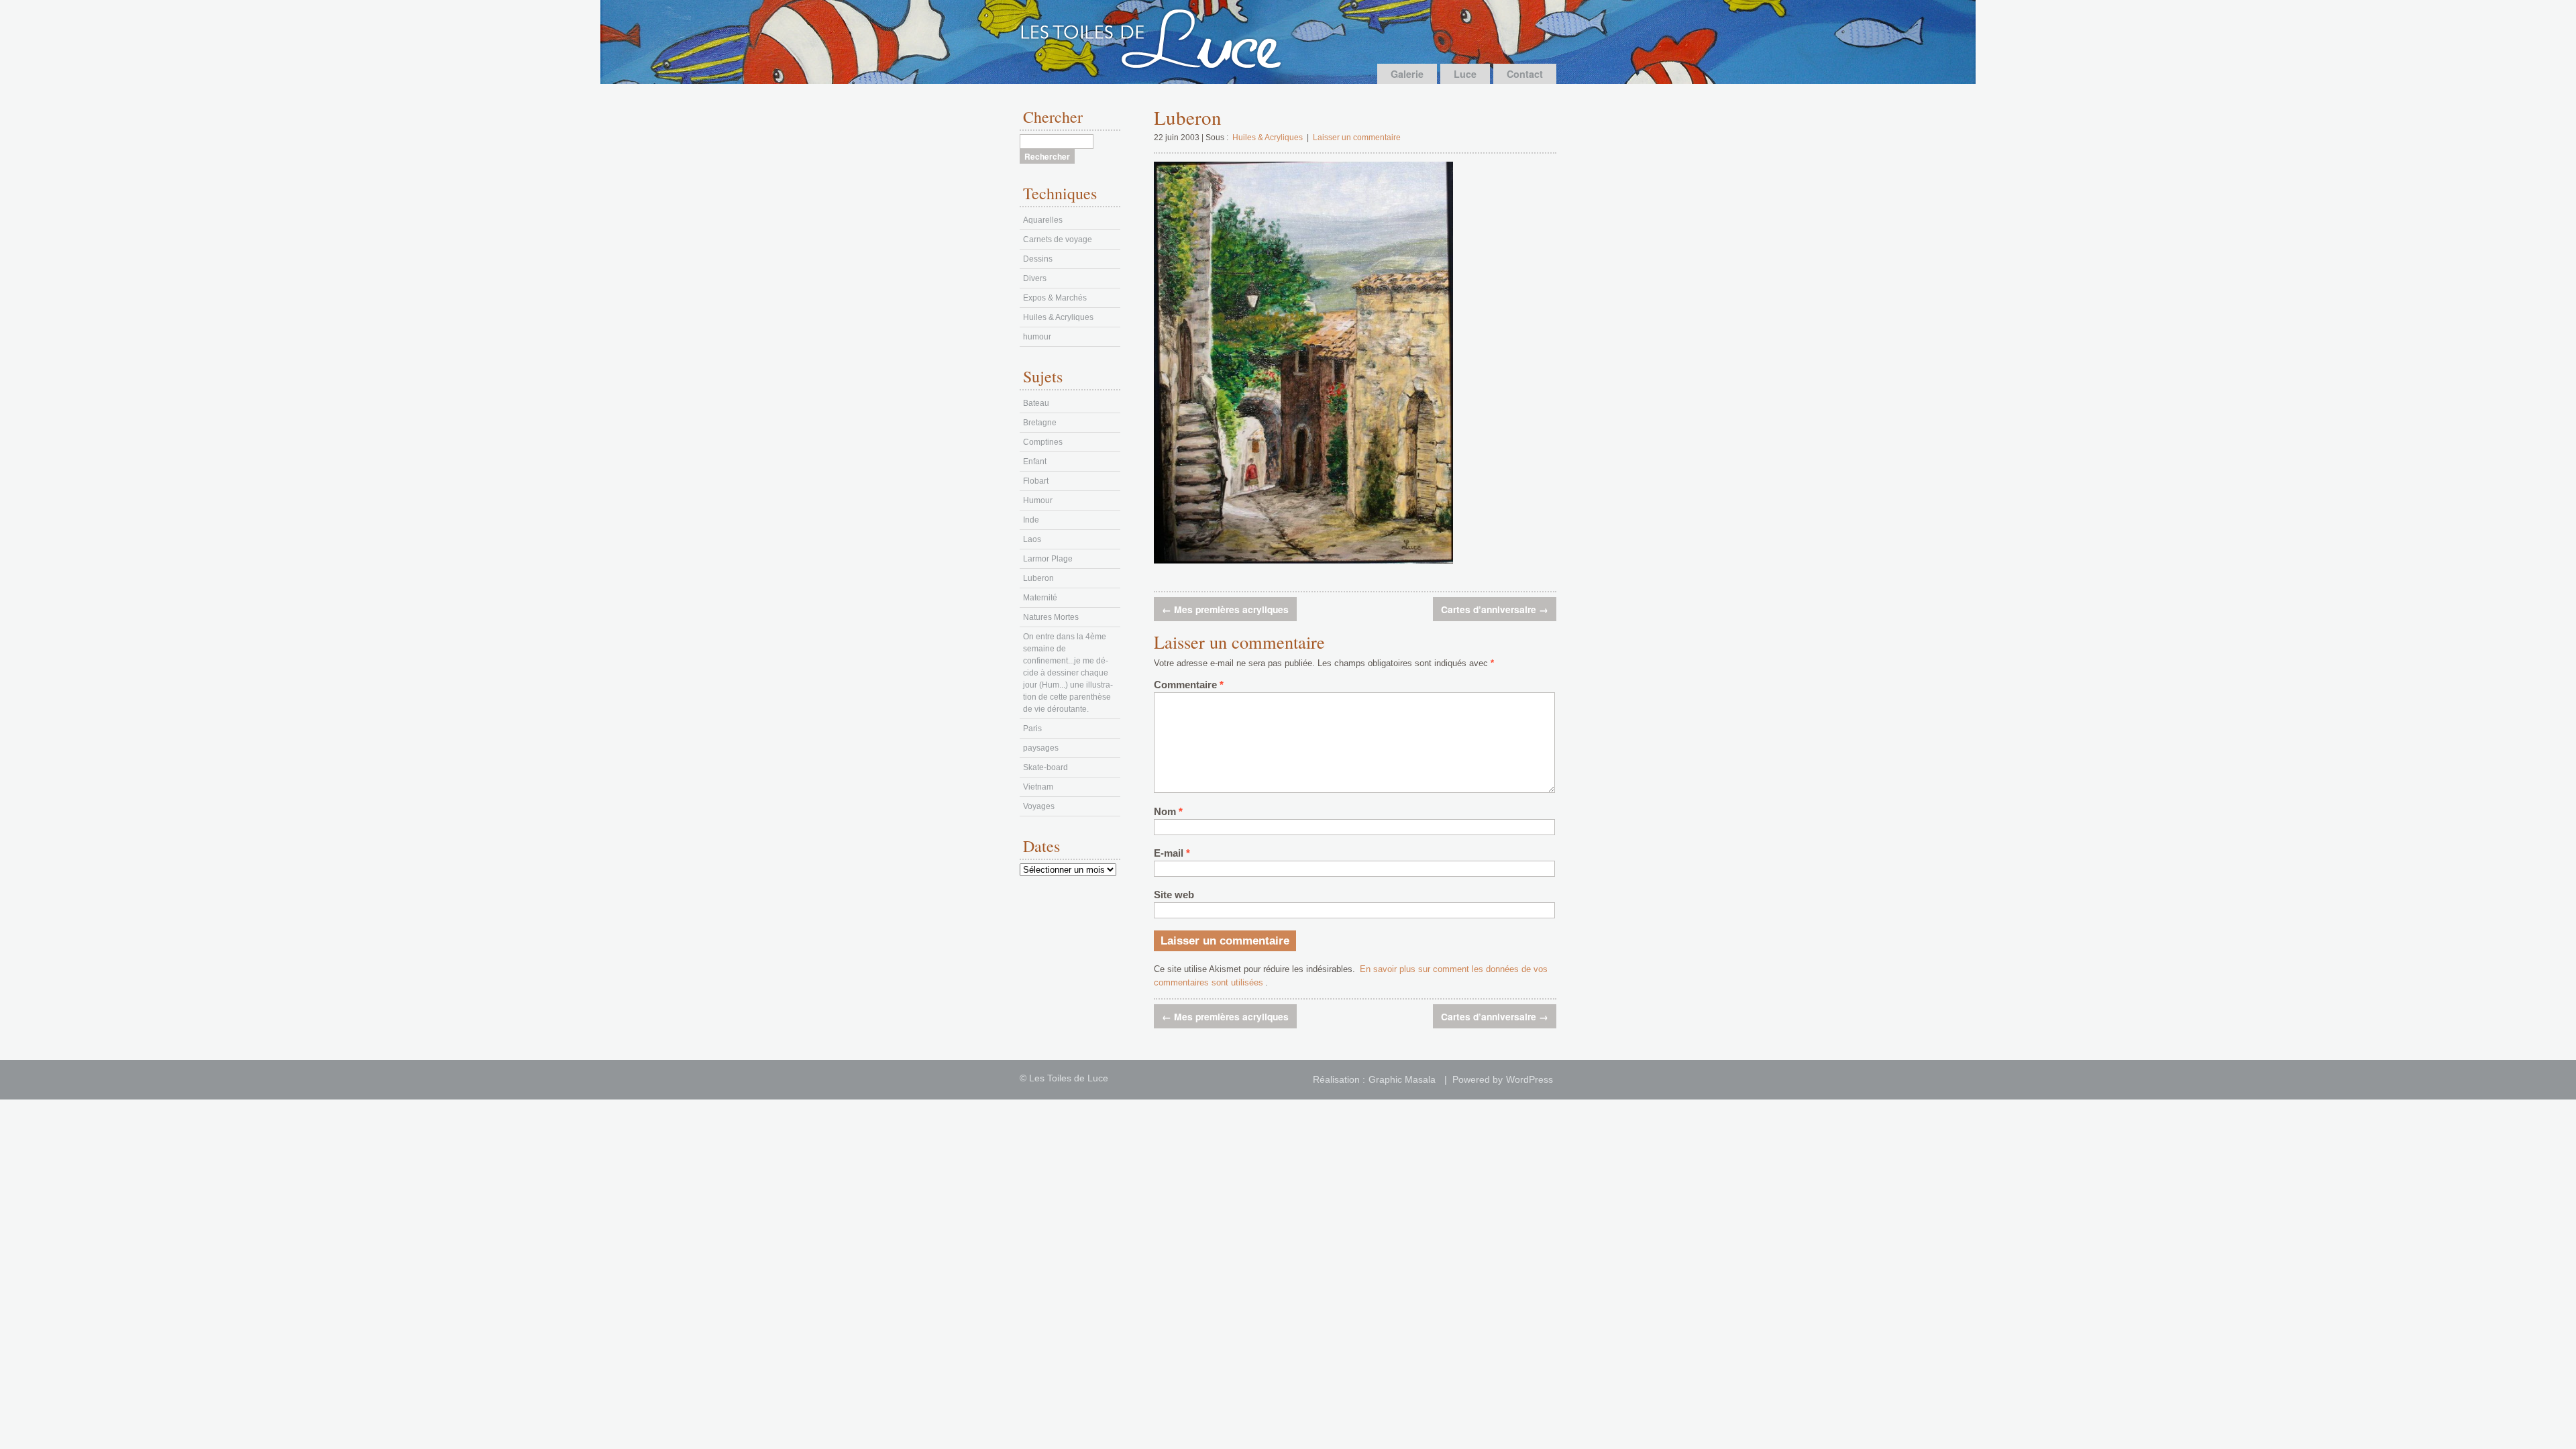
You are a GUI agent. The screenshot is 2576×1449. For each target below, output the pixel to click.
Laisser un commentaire (1357, 138)
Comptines (1043, 442)
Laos (1032, 539)
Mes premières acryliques (1225, 609)
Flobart (1036, 481)
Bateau (1036, 403)
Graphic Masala (1402, 1080)
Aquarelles (1043, 220)
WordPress (1529, 1080)
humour (1037, 337)
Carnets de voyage (1058, 239)
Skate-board (1045, 767)
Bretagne (1040, 423)
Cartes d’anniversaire (1495, 609)
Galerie (1407, 74)
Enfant (1035, 462)
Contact (1525, 74)
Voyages (1039, 806)
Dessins (1038, 259)
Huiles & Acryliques (1268, 138)
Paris (1032, 729)
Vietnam (1038, 787)
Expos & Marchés (1055, 298)
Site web (1174, 895)
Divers (1035, 278)
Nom (1168, 812)
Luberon (1038, 578)
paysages (1041, 748)
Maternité (1040, 598)
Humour (1038, 500)
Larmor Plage (1048, 559)
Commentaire (1189, 685)
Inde (1031, 520)
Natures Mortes (1051, 617)
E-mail (1172, 853)
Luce (1465, 74)
